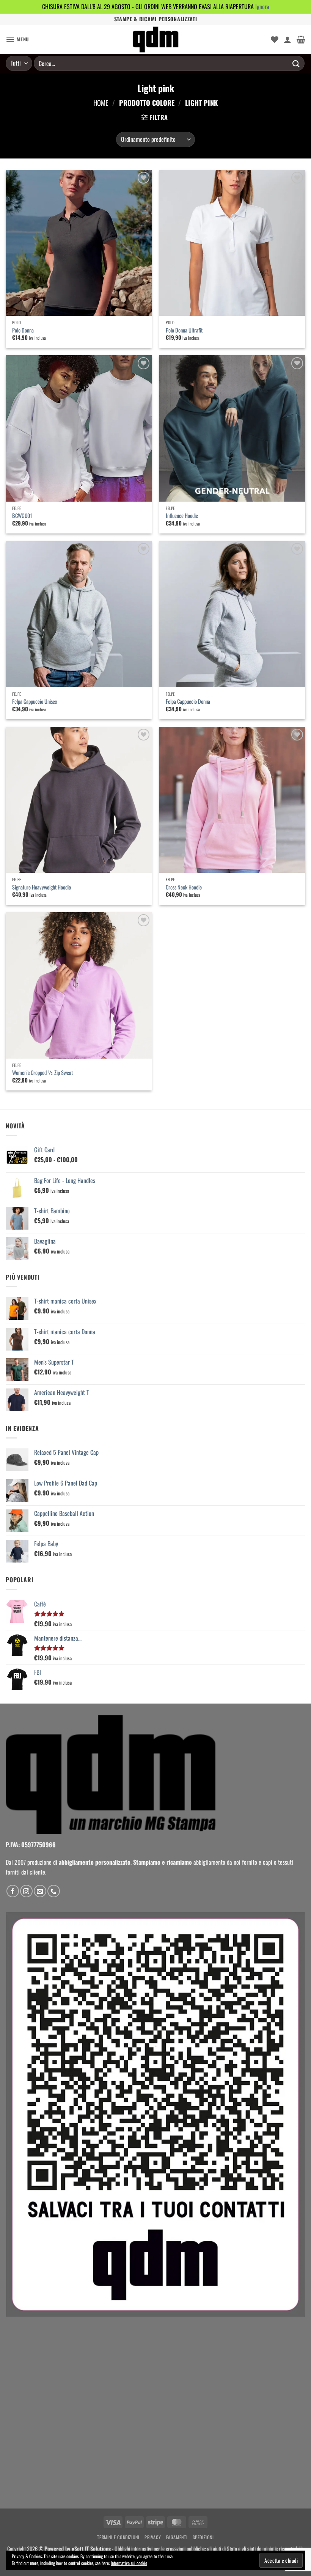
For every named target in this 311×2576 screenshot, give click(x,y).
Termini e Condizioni (118, 2537)
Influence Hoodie (182, 516)
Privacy (153, 2537)
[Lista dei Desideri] (275, 39)
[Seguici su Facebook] (13, 1891)
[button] (17, 39)
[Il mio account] (287, 39)
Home (101, 103)
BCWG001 (22, 516)
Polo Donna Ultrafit (184, 330)
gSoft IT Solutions (91, 2549)
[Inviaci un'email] (40, 1891)
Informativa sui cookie (129, 2563)
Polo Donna (23, 330)
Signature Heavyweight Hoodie (42, 887)
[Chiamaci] (54, 1891)
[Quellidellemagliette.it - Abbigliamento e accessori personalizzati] (155, 39)
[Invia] (296, 63)
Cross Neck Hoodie (184, 887)
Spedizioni (203, 2537)
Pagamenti (177, 2537)
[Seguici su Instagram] (26, 1891)
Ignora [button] (262, 6)
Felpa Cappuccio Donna (188, 702)
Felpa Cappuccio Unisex (35, 702)
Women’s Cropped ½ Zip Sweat (42, 1073)
